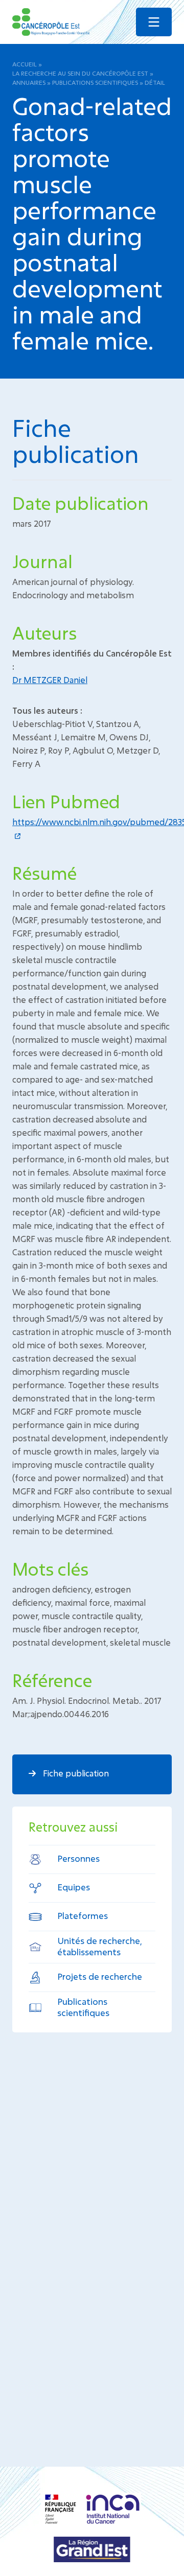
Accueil (25, 64)
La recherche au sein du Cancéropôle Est (80, 73)
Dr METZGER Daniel (50, 680)
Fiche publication (75, 1773)
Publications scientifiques (95, 82)
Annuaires (29, 82)
